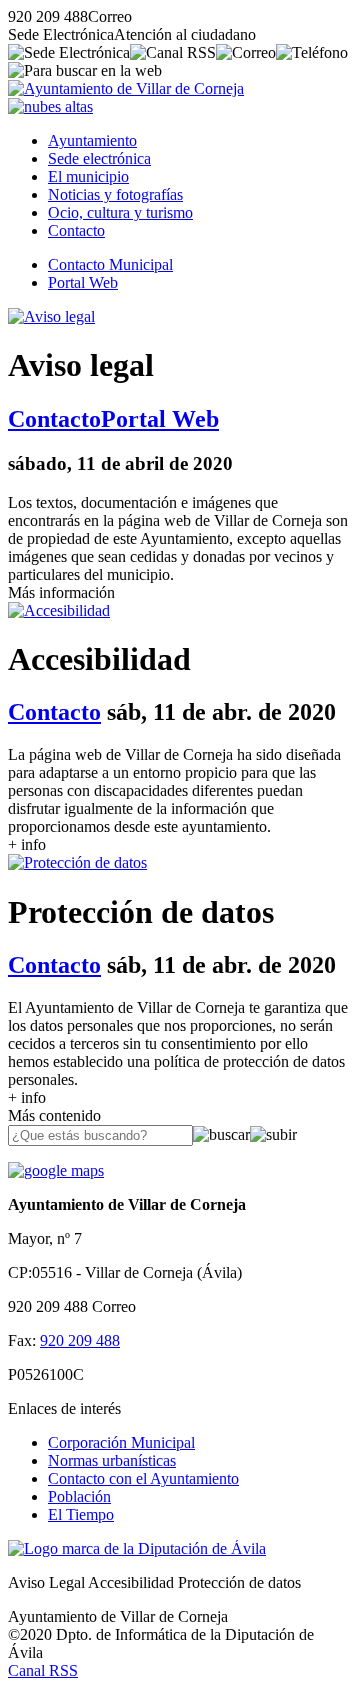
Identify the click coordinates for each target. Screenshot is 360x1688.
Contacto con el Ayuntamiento (143, 1478)
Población (79, 1496)
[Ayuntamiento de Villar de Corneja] (126, 88)
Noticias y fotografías (115, 194)
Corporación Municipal (121, 1442)
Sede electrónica (99, 158)
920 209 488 (80, 1340)
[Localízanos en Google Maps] (56, 1170)
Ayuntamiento (92, 140)
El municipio (88, 176)
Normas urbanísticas (112, 1460)
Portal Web (83, 282)
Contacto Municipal (110, 264)
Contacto (76, 230)
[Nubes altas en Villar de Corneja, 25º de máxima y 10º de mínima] (50, 106)
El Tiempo (81, 1514)
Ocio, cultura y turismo (120, 212)
